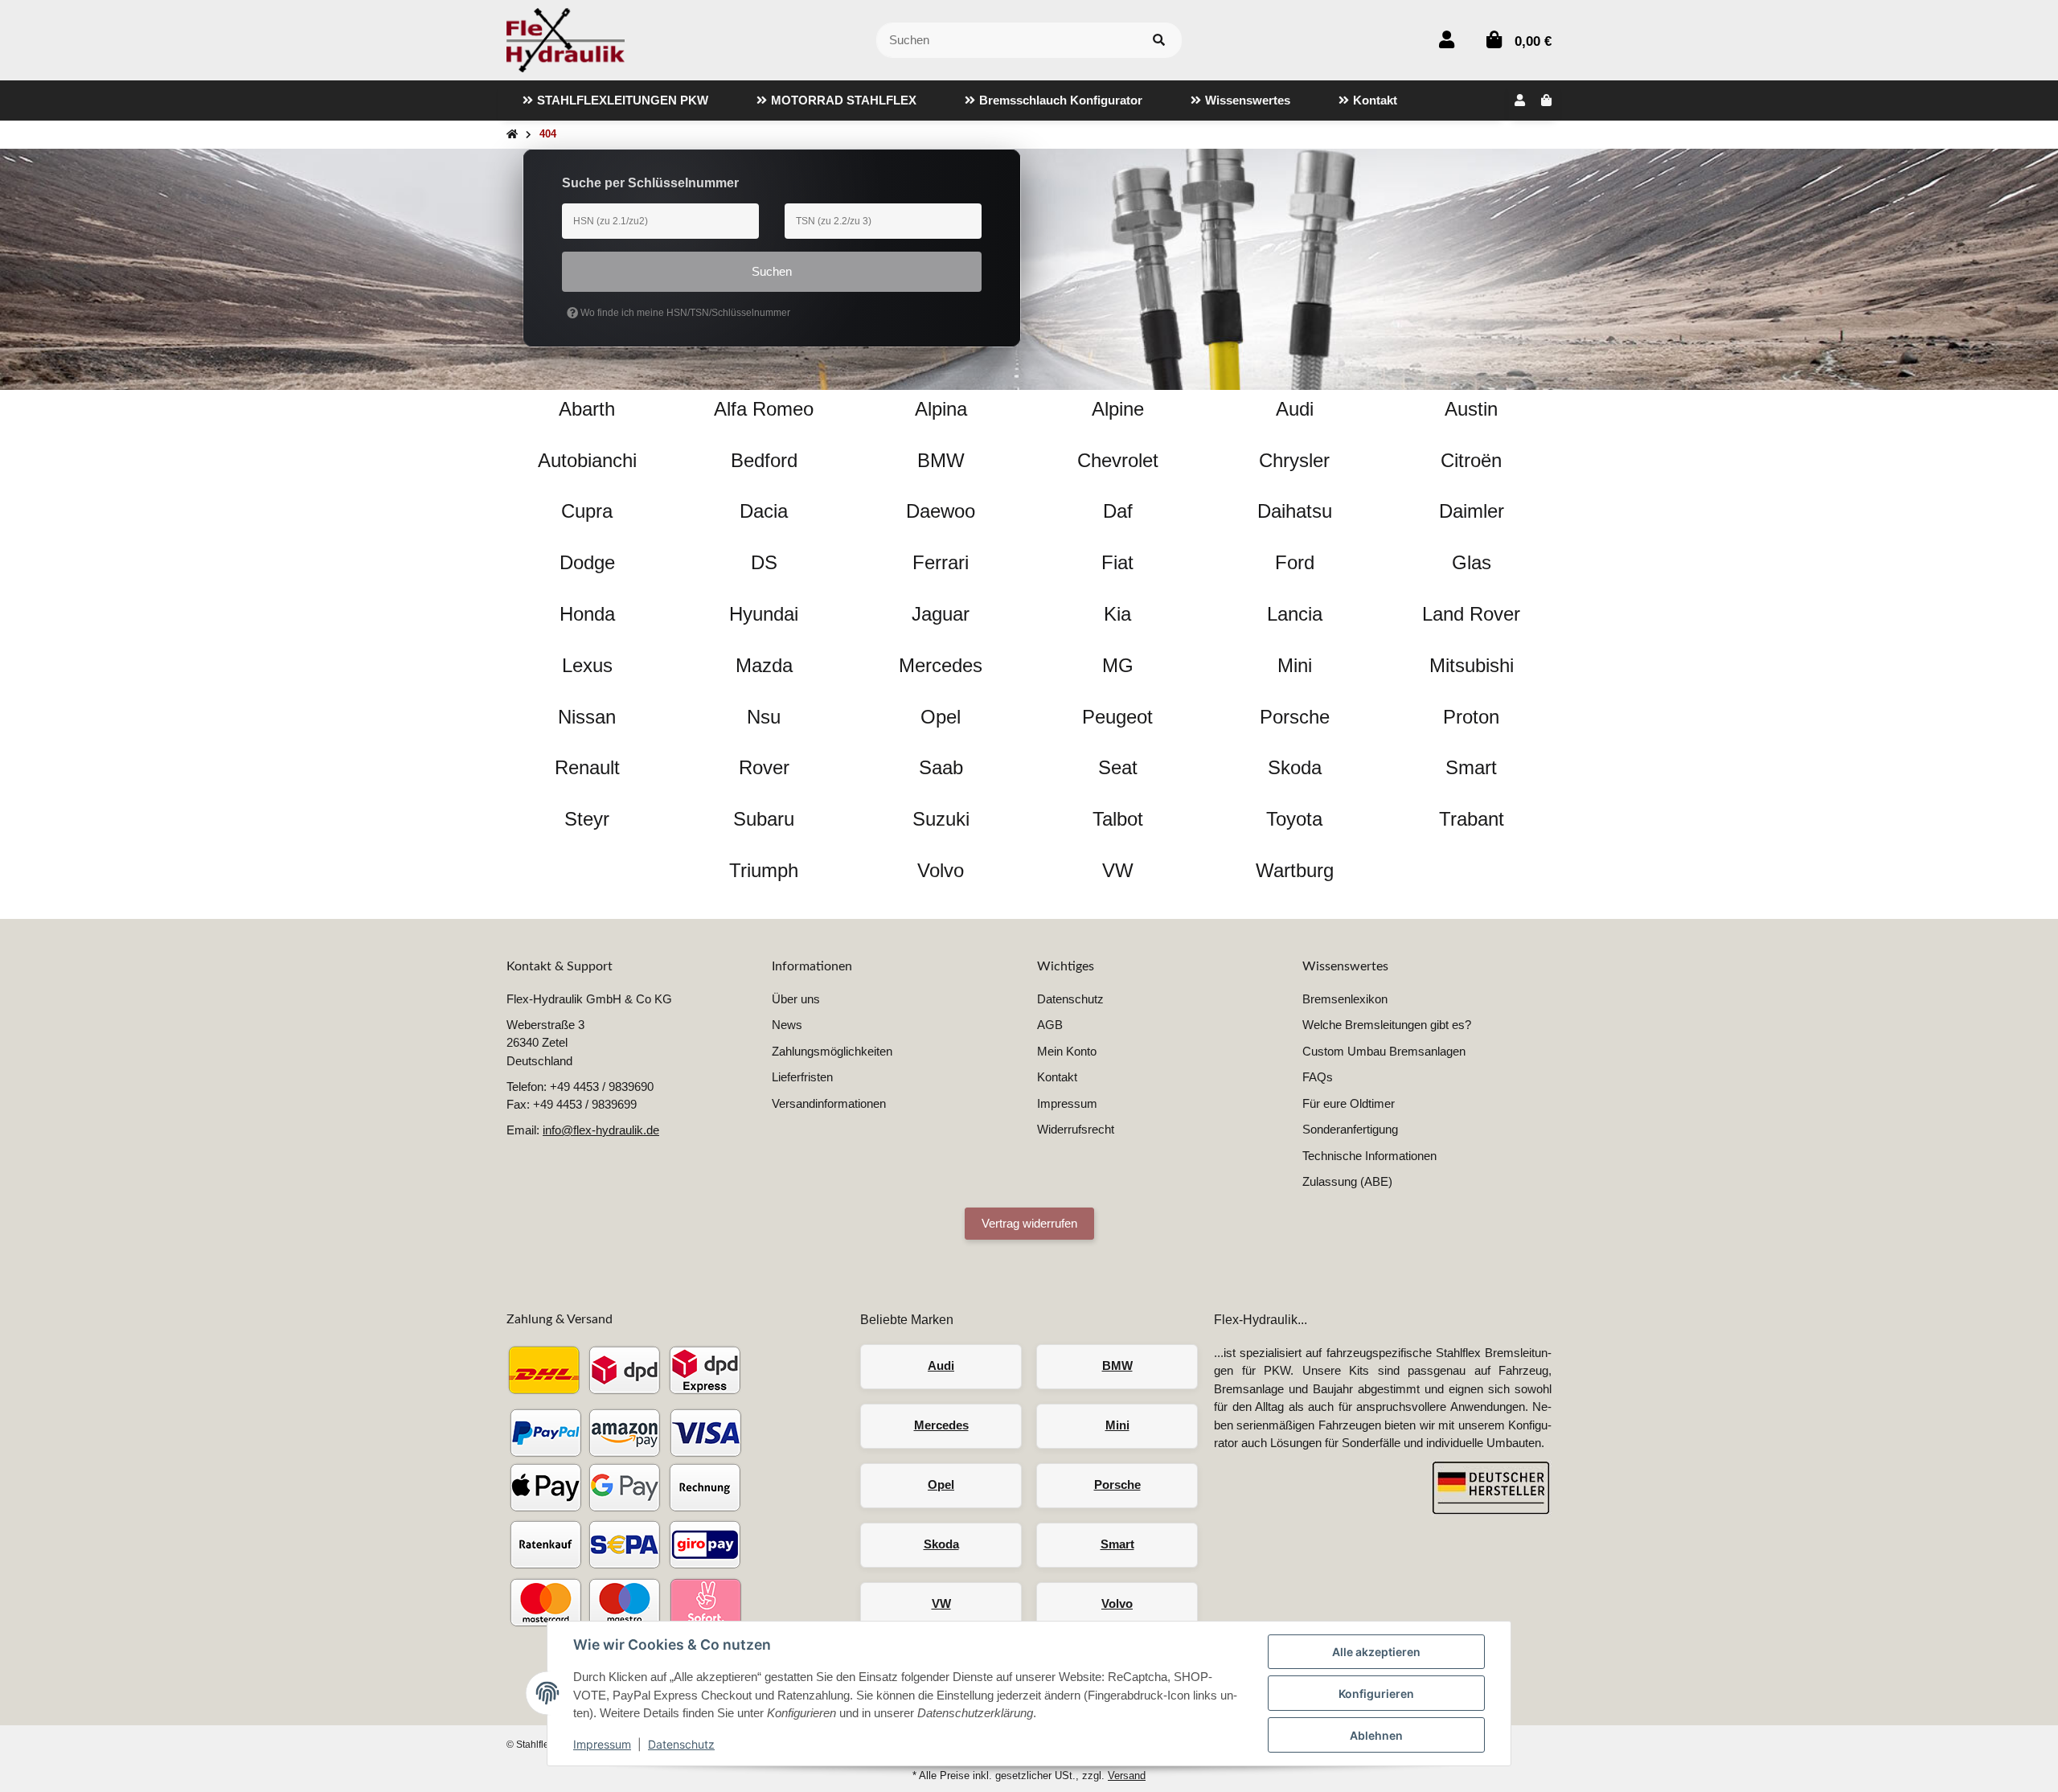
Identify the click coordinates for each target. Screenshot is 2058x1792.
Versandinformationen (829, 1103)
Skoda (941, 1544)
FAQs (1318, 1077)
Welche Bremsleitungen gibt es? (1387, 1025)
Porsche (1117, 1484)
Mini (1117, 1425)
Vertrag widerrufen (1029, 1223)
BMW (1117, 1366)
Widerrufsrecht (1076, 1129)
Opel (941, 1484)
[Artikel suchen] (1159, 41)
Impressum (602, 1744)
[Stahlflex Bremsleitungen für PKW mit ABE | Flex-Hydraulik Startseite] (566, 39)
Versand (1127, 1776)
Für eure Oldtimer (1349, 1103)
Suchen (772, 271)
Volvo (1117, 1603)
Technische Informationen (1369, 1156)
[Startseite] (512, 135)
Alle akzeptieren (1376, 1652)
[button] (1447, 40)
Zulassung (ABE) (1347, 1181)
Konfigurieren (1376, 1694)
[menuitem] (615, 100)
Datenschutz (681, 1744)
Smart (1117, 1544)
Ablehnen (1376, 1735)
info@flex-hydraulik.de (601, 1130)
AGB (1050, 1025)
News (787, 1025)
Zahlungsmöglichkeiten (832, 1051)
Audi (941, 1366)
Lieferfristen (802, 1077)
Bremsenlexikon (1345, 999)
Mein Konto (1067, 1051)
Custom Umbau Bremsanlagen (1384, 1051)
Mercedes (941, 1425)
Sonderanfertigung (1350, 1129)
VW (941, 1603)
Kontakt (1057, 1077)
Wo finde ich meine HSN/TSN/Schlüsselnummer (684, 313)
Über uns (796, 999)
